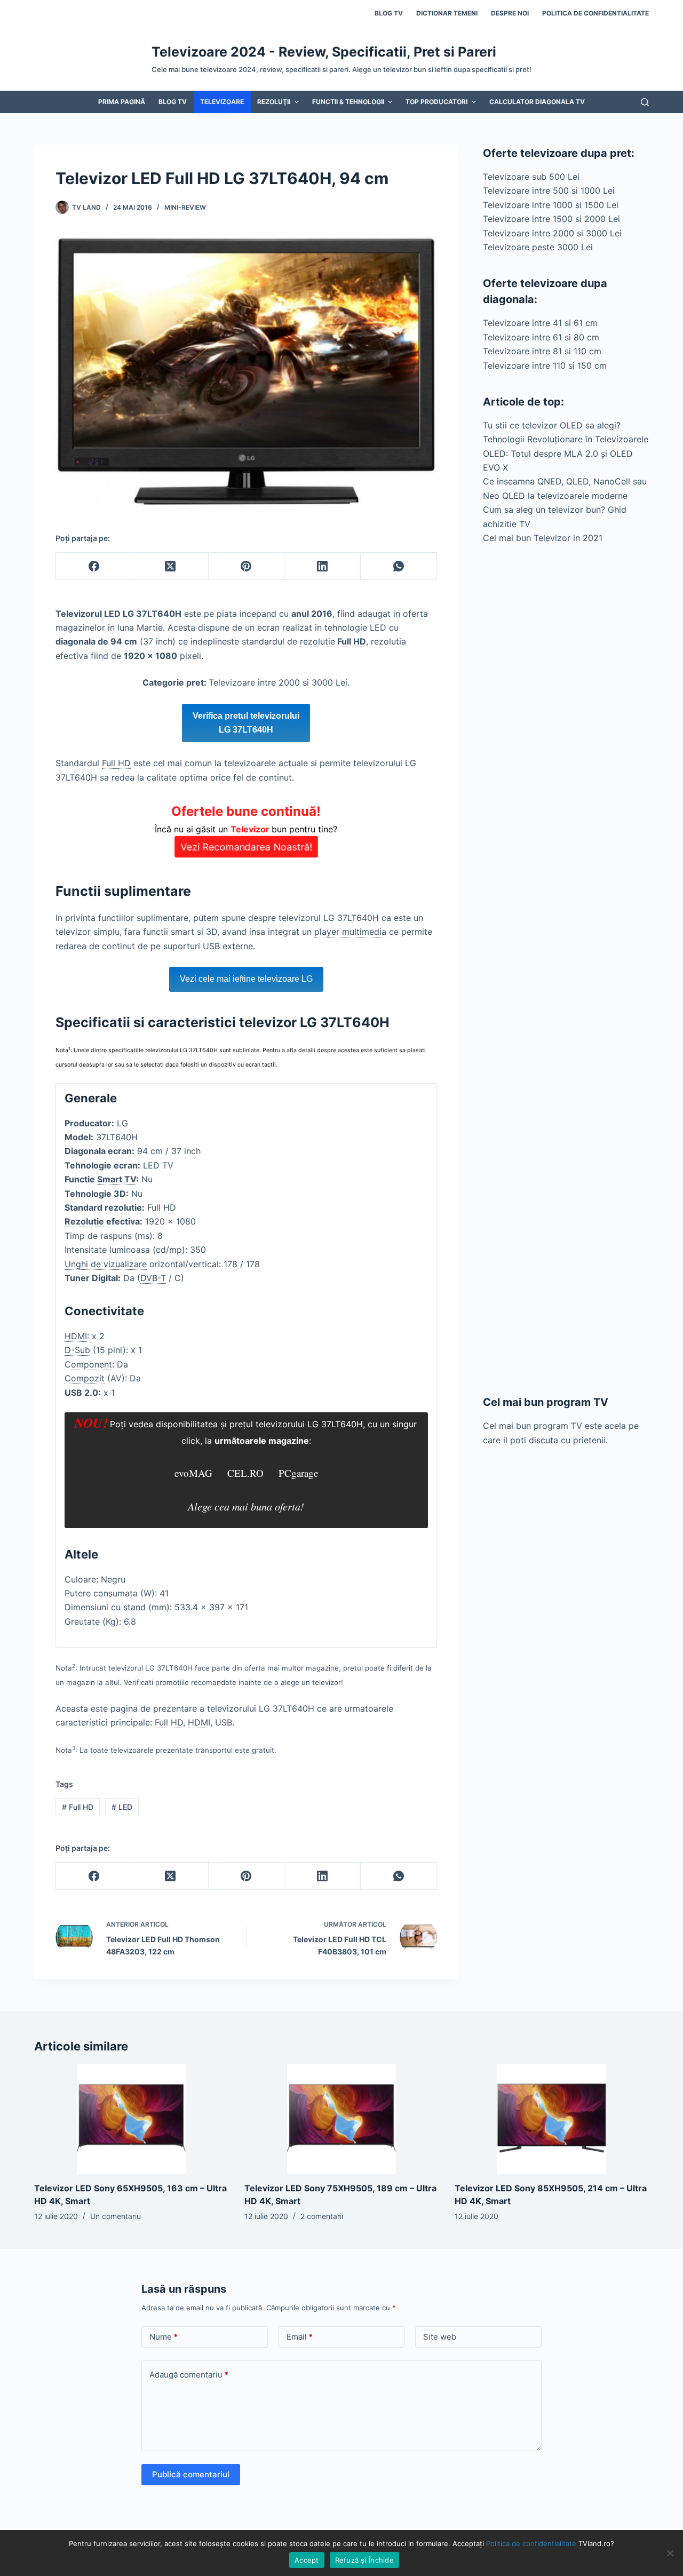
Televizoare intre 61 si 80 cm (541, 337)
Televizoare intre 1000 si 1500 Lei (551, 205)
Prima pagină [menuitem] (122, 102)
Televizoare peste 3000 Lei (538, 247)
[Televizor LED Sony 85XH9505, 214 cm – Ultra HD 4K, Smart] (552, 2119)
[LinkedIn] (323, 566)
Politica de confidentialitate (531, 2543)
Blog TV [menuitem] (389, 13)
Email (300, 2337)
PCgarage (298, 1473)
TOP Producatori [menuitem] (436, 102)
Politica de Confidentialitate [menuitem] (595, 13)
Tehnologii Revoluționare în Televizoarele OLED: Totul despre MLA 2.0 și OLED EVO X (566, 453)
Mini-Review (185, 207)
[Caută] (645, 102)
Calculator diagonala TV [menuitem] (537, 102)
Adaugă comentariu (189, 2375)
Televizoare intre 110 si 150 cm (545, 365)
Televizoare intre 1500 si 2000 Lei (551, 219)
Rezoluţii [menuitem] (274, 102)
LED (122, 1807)
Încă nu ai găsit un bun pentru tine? (246, 828)
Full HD (78, 1807)
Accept (307, 2560)
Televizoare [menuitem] (222, 102)
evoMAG (193, 1473)
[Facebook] (94, 566)
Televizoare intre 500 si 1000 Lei (549, 190)
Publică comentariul (191, 2474)
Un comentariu (116, 2216)
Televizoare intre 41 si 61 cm (540, 323)
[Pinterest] (247, 566)
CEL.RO (245, 1473)
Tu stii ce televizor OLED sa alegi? (552, 425)
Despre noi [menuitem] (510, 13)
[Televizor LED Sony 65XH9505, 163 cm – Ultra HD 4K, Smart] (131, 2119)
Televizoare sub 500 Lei (531, 177)
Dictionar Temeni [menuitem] (447, 13)
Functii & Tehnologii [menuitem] (348, 102)
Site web (440, 2337)
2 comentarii (322, 2216)
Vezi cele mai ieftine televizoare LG (246, 979)
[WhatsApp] (399, 566)
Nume (164, 2337)
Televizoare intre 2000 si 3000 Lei (552, 233)
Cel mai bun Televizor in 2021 (543, 538)
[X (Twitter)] (170, 566)
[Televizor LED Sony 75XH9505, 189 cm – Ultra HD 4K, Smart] (341, 2119)
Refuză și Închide (364, 2560)
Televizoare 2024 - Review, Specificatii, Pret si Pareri (324, 52)
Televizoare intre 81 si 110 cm (542, 351)
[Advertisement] (566, 969)
